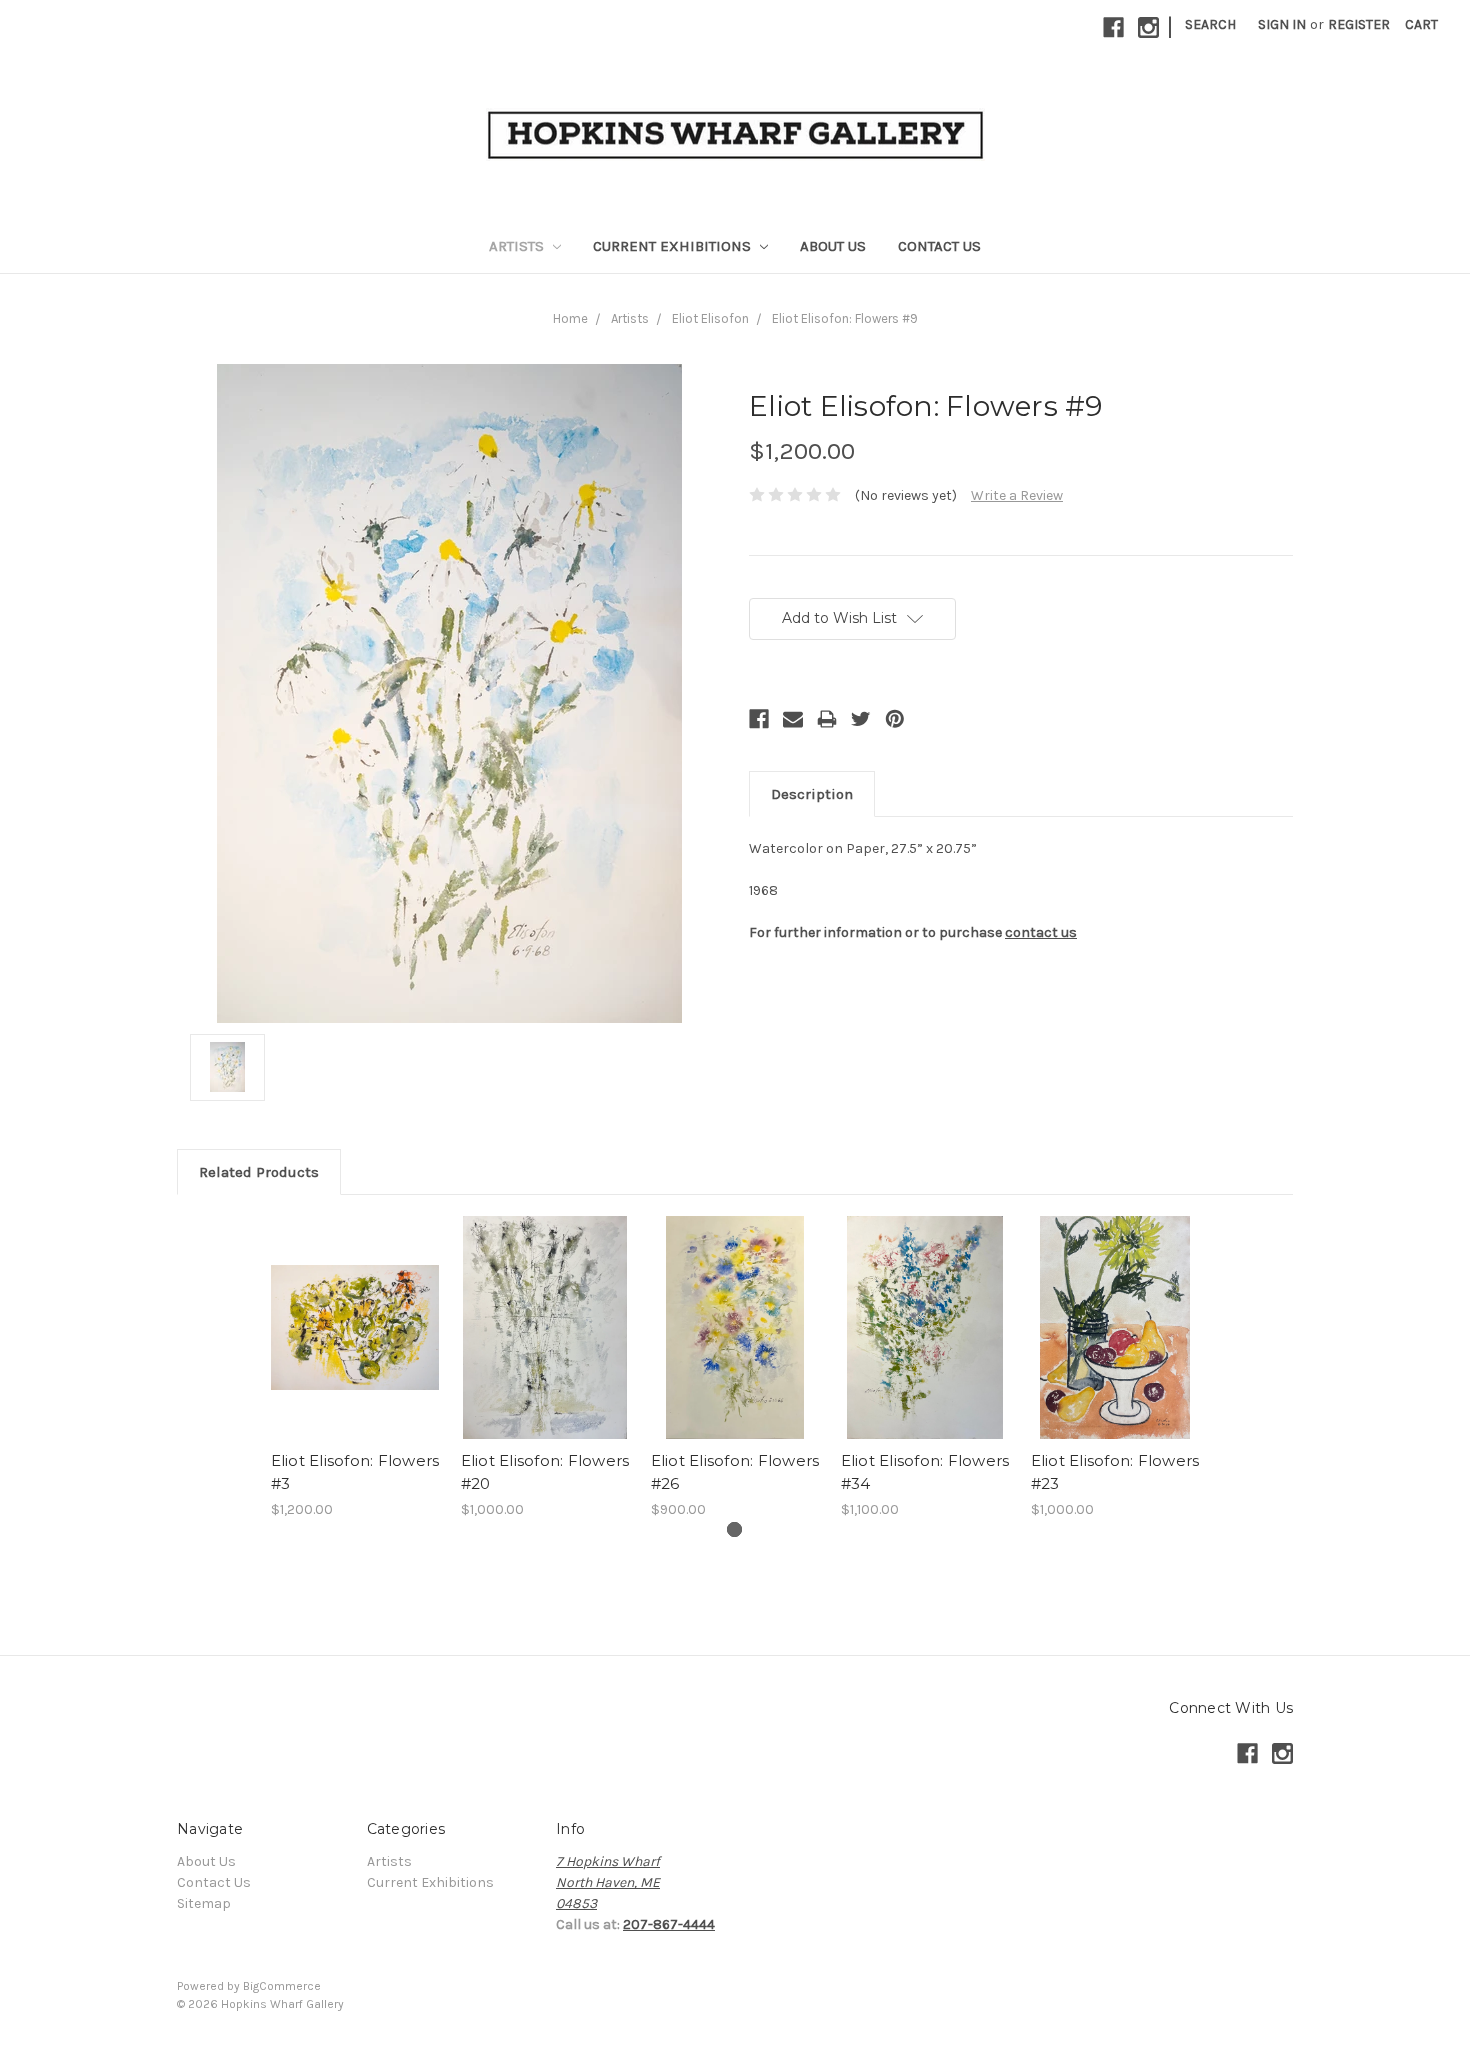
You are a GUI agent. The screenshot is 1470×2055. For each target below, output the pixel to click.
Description (812, 794)
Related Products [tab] (259, 1172)
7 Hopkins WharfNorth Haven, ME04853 (608, 1882)
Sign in (1282, 24)
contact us (1041, 932)
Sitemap (204, 1903)
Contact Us (939, 246)
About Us (833, 246)
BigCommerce (282, 1986)
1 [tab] (734, 1529)
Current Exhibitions (674, 246)
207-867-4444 (669, 1924)
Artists (518, 246)
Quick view (355, 1328)
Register (1359, 24)
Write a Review (1017, 495)
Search (1210, 24)
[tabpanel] (355, 1368)
